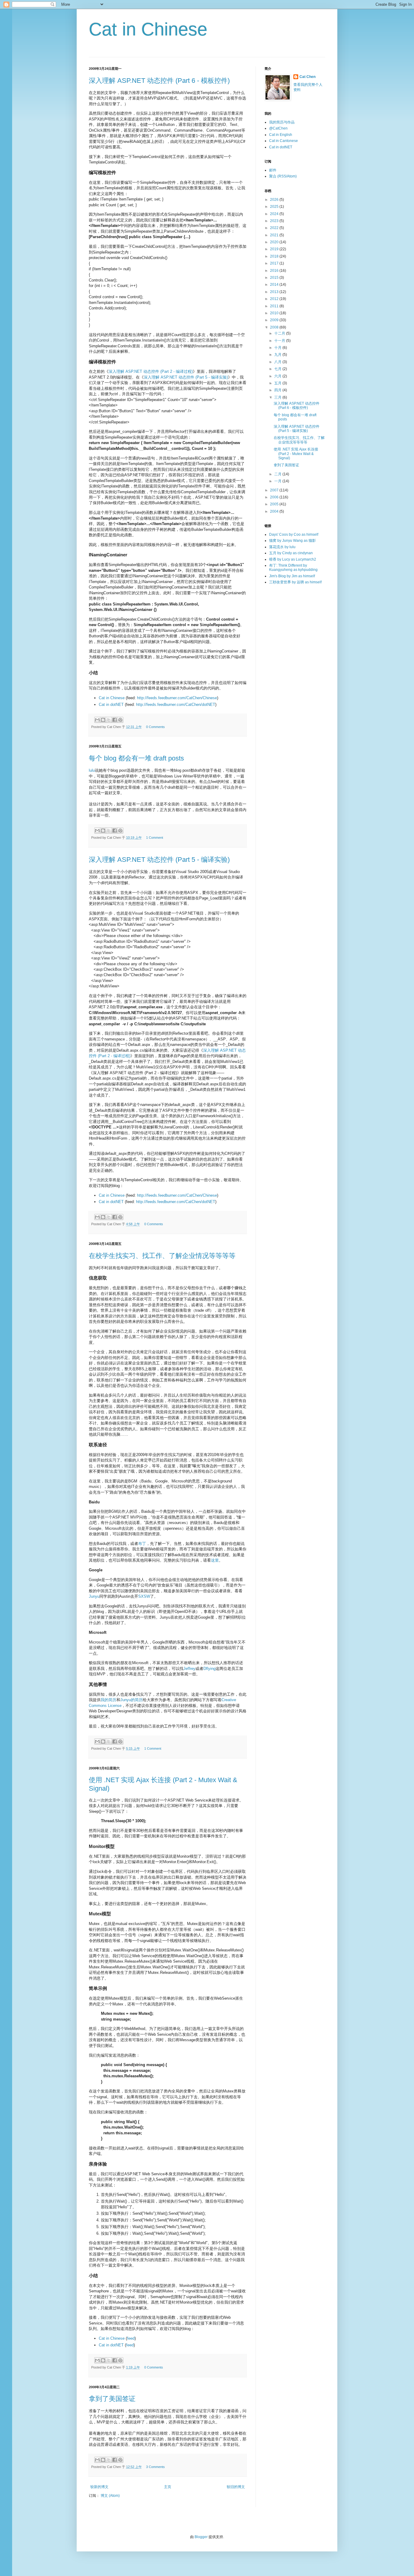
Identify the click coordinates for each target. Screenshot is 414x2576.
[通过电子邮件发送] (97, 720)
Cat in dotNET (111, 705)
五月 (278, 383)
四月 (278, 390)
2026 (275, 200)
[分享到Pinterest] (120, 720)
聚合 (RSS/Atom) (283, 176)
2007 (275, 490)
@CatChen (278, 128)
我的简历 (109, 1700)
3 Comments (155, 2467)
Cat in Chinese (148, 29)
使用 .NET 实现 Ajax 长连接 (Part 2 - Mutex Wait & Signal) (296, 454)
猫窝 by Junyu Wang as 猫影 (292, 541)
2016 (275, 271)
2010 (275, 313)
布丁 (142, 1544)
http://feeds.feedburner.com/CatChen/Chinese (177, 698)
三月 (278, 397)
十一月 (280, 341)
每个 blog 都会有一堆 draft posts (136, 758)
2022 (275, 228)
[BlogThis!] (103, 720)
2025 (275, 207)
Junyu (94, 1596)
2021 (275, 235)
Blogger (201, 2537)
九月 (278, 355)
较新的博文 (99, 2487)
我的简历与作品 (282, 122)
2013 (275, 292)
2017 (275, 263)
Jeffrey (189, 1669)
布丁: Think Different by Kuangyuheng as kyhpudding (293, 568)
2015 (275, 278)
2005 (275, 504)
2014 (275, 285)
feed (131, 2338)
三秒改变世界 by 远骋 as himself (295, 582)
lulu (92, 770)
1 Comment (155, 838)
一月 (278, 481)
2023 (275, 221)
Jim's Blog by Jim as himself (292, 576)
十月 (278, 348)
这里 (215, 1560)
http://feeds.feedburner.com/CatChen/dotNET (176, 705)
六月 (278, 376)
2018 (275, 256)
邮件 (273, 170)
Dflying (209, 1669)
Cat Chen (307, 77)
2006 (275, 497)
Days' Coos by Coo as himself (294, 534)
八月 (278, 362)
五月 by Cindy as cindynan (291, 553)
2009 (275, 320)
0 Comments (155, 727)
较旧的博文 (236, 2487)
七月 (278, 369)
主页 (168, 2487)
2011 (275, 306)
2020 (275, 242)
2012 (275, 299)
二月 (278, 474)
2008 (275, 327)
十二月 (280, 333)
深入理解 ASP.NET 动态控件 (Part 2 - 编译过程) (151, 371)
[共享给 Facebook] (115, 720)
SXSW (144, 1596)
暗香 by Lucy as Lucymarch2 (293, 559)
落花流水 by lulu (282, 547)
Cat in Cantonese (284, 141)
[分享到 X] (109, 720)
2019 (275, 249)
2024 (275, 214)
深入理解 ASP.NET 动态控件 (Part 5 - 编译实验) (186, 377)
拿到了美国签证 (112, 2399)
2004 (275, 511)
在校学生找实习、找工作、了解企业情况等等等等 (162, 1256)
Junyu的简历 (132, 1700)
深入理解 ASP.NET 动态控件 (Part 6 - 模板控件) (159, 81)
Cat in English (281, 135)
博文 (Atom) (110, 2496)
